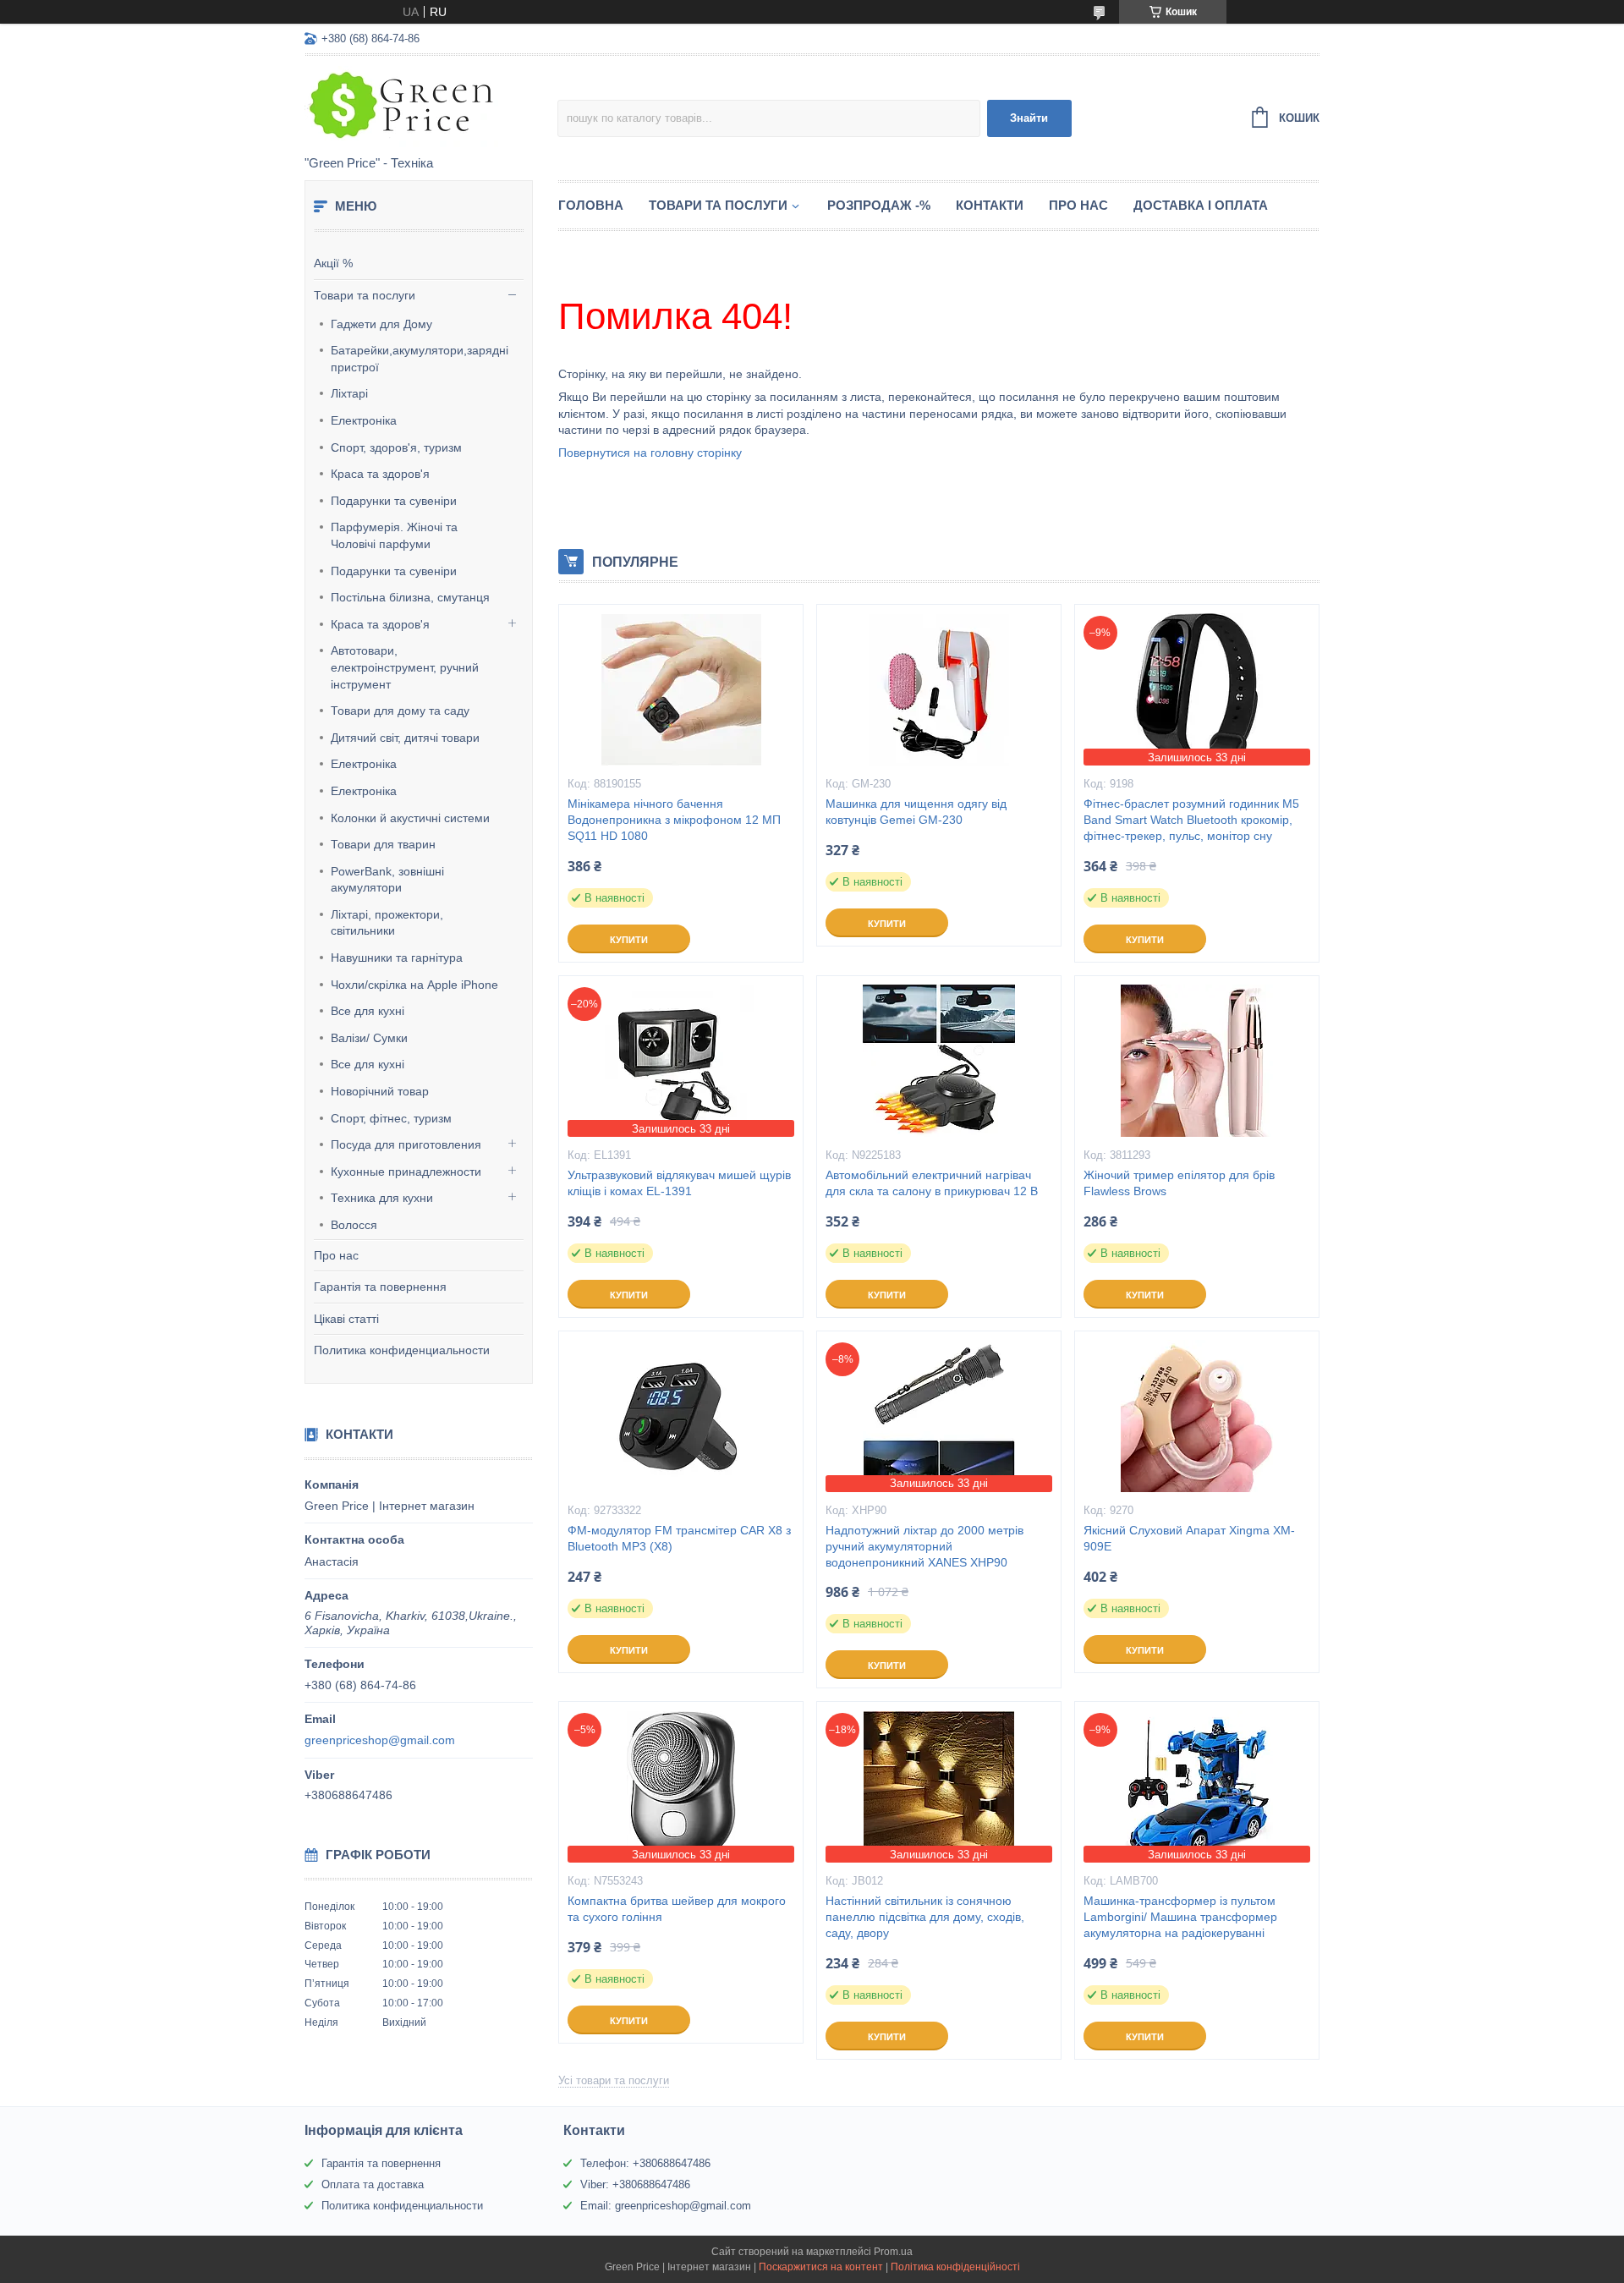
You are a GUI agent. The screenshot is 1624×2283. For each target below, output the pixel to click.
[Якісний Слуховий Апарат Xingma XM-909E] (1197, 1416)
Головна (591, 205)
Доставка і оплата (1201, 205)
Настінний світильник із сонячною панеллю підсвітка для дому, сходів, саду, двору (925, 1917)
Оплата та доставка (373, 2184)
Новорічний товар (380, 1091)
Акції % (333, 263)
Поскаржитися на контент (821, 2267)
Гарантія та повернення (380, 1287)
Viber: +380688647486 (635, 2184)
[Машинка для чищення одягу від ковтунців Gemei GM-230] (939, 689)
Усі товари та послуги (614, 2080)
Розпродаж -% (879, 205)
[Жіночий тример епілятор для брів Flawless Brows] (1197, 1061)
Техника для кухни (382, 1198)
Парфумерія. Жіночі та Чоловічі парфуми (394, 535)
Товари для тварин (383, 844)
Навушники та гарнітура (397, 958)
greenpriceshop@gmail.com (380, 1740)
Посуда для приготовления (406, 1144)
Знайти (1029, 118)
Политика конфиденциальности (402, 1350)
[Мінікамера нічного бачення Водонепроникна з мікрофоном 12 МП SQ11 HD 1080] (681, 689)
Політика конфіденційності (955, 2267)
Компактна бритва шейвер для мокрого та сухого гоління (677, 1909)
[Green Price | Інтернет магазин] (431, 107)
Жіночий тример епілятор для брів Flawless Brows (1179, 1183)
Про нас (336, 1255)
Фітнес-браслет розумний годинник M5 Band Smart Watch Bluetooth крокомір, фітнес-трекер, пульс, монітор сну (1191, 820)
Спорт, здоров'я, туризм (396, 447)
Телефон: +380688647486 (645, 2163)
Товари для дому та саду (400, 711)
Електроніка (364, 420)
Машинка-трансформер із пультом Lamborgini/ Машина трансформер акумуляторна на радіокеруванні (1180, 1917)
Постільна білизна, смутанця (410, 597)
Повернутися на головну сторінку (650, 453)
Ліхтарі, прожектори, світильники (387, 923)
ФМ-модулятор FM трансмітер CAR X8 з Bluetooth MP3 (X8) (679, 1538)
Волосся (354, 1225)
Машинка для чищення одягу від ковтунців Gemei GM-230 (916, 812)
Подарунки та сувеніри (394, 501)
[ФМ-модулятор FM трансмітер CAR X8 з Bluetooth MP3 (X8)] (681, 1416)
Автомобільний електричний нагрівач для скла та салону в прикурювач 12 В (932, 1183)
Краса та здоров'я (380, 474)
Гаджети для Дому (381, 324)
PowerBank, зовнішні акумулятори (387, 880)
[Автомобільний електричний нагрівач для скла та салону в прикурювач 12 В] (939, 1061)
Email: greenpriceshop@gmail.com (666, 2206)
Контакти (990, 205)
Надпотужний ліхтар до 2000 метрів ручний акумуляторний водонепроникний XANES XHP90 (924, 1546)
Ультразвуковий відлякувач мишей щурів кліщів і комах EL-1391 (679, 1183)
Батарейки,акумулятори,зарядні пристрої (420, 359)
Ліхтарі (349, 393)
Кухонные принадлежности (406, 1172)
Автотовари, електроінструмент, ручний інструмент (405, 667)
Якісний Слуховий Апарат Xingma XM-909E (1189, 1538)
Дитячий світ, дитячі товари (405, 738)
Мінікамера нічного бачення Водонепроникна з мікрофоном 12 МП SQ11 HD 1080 (674, 820)
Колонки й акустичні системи (410, 818)
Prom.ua (893, 2252)
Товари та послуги (365, 295)
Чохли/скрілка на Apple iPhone (414, 985)
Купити (629, 940)
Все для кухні (368, 1011)
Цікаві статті (346, 1319)
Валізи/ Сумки (369, 1038)
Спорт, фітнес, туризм (391, 1118)
